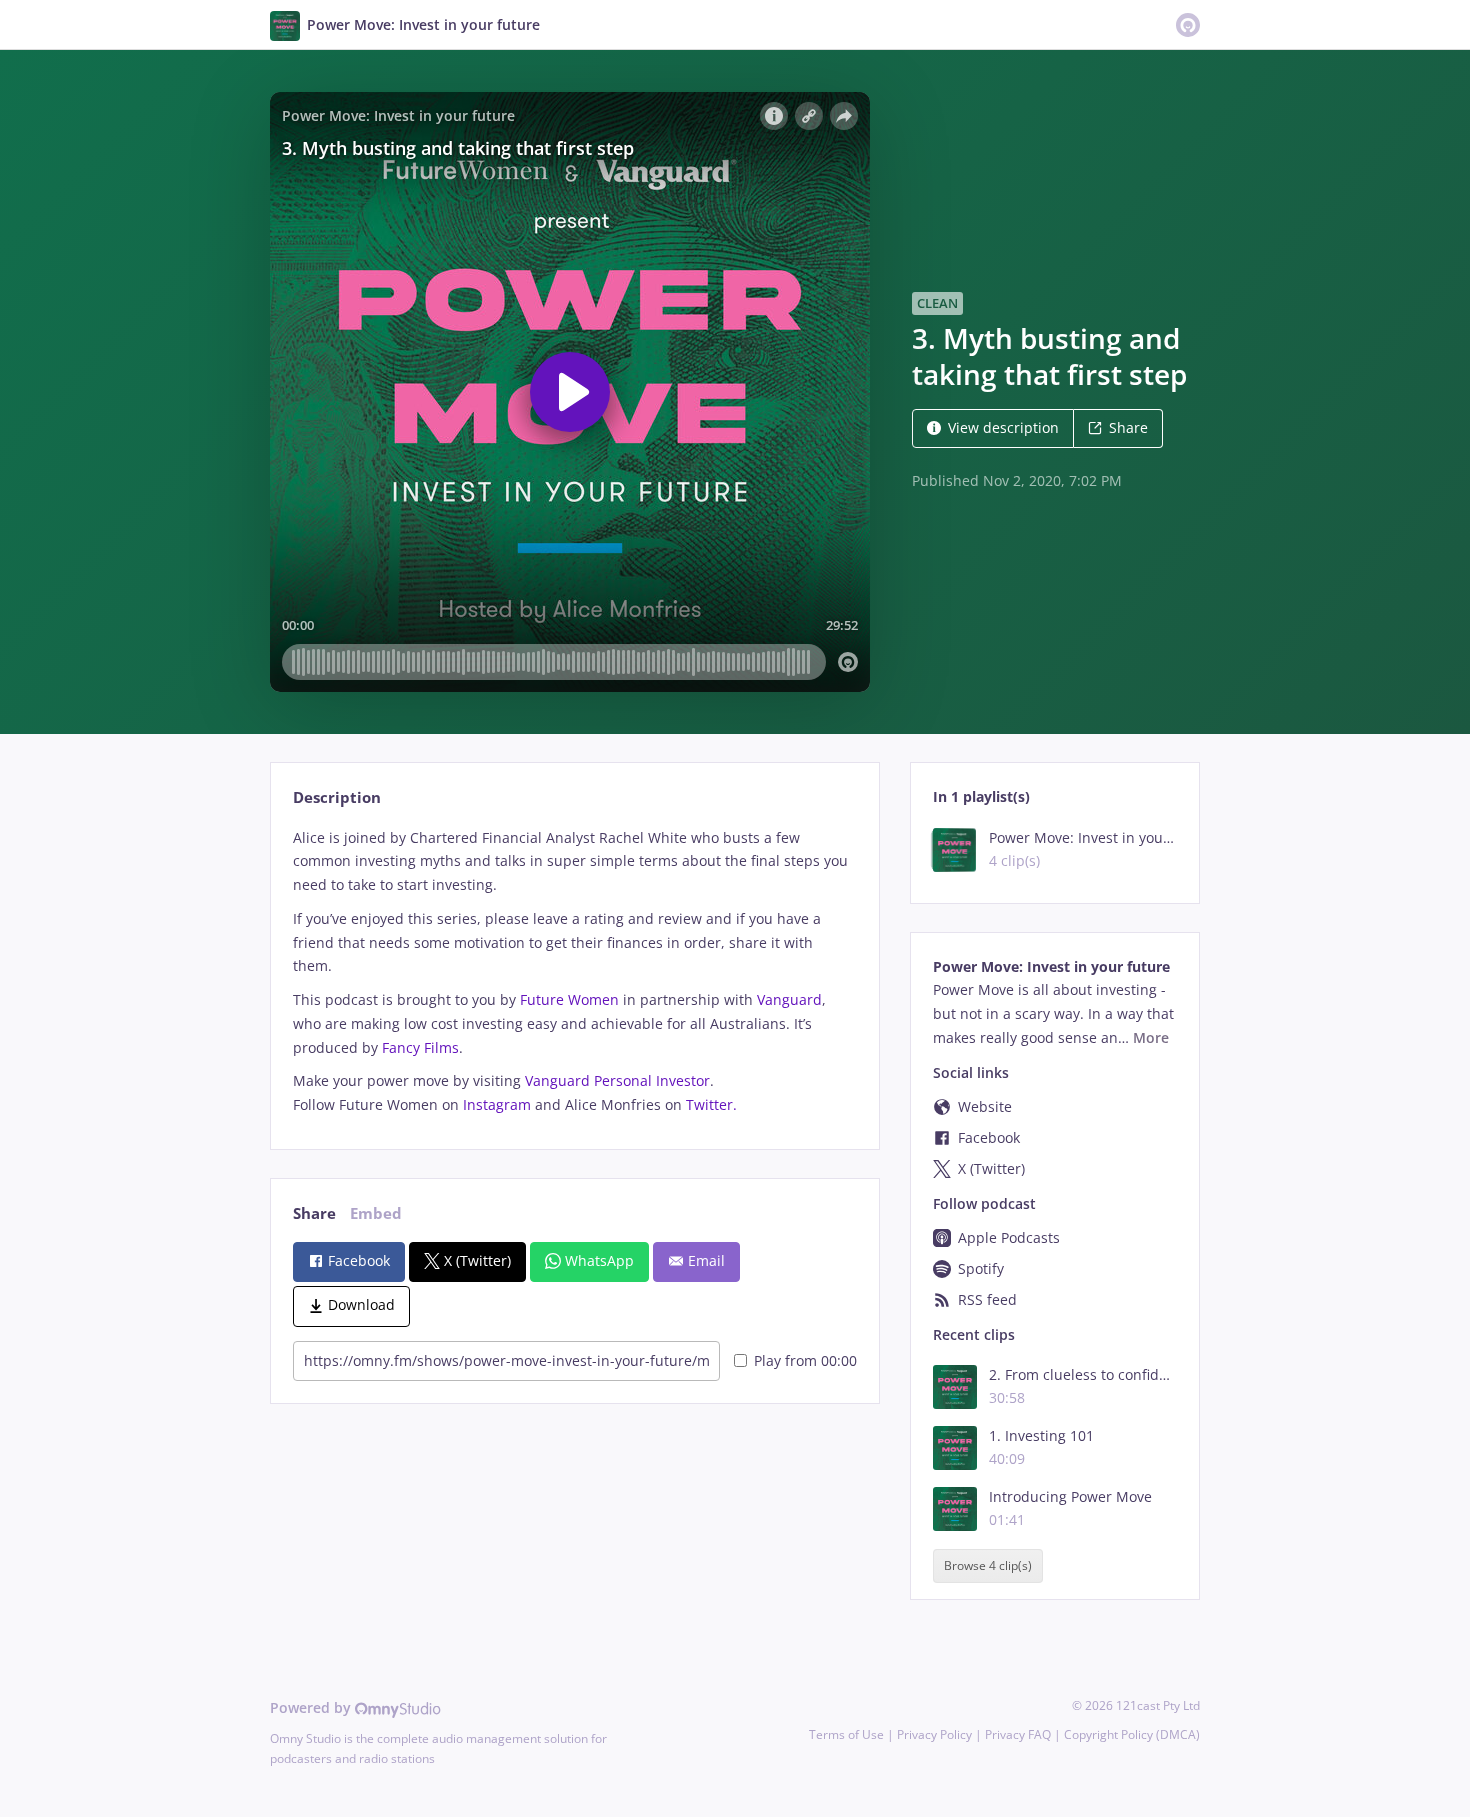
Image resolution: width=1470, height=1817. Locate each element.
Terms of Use (846, 1734)
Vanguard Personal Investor (617, 1080)
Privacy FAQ (1018, 1734)
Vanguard (789, 999)
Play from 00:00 (805, 1360)
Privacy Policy (934, 1734)
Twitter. (711, 1104)
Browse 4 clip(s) (988, 1566)
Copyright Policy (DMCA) (1132, 1734)
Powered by (312, 1707)
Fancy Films (420, 1047)
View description (1003, 427)
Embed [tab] (376, 1213)
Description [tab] (337, 797)
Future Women (569, 999)
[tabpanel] (574, 971)
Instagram (497, 1104)
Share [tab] (314, 1213)
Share (1128, 427)
